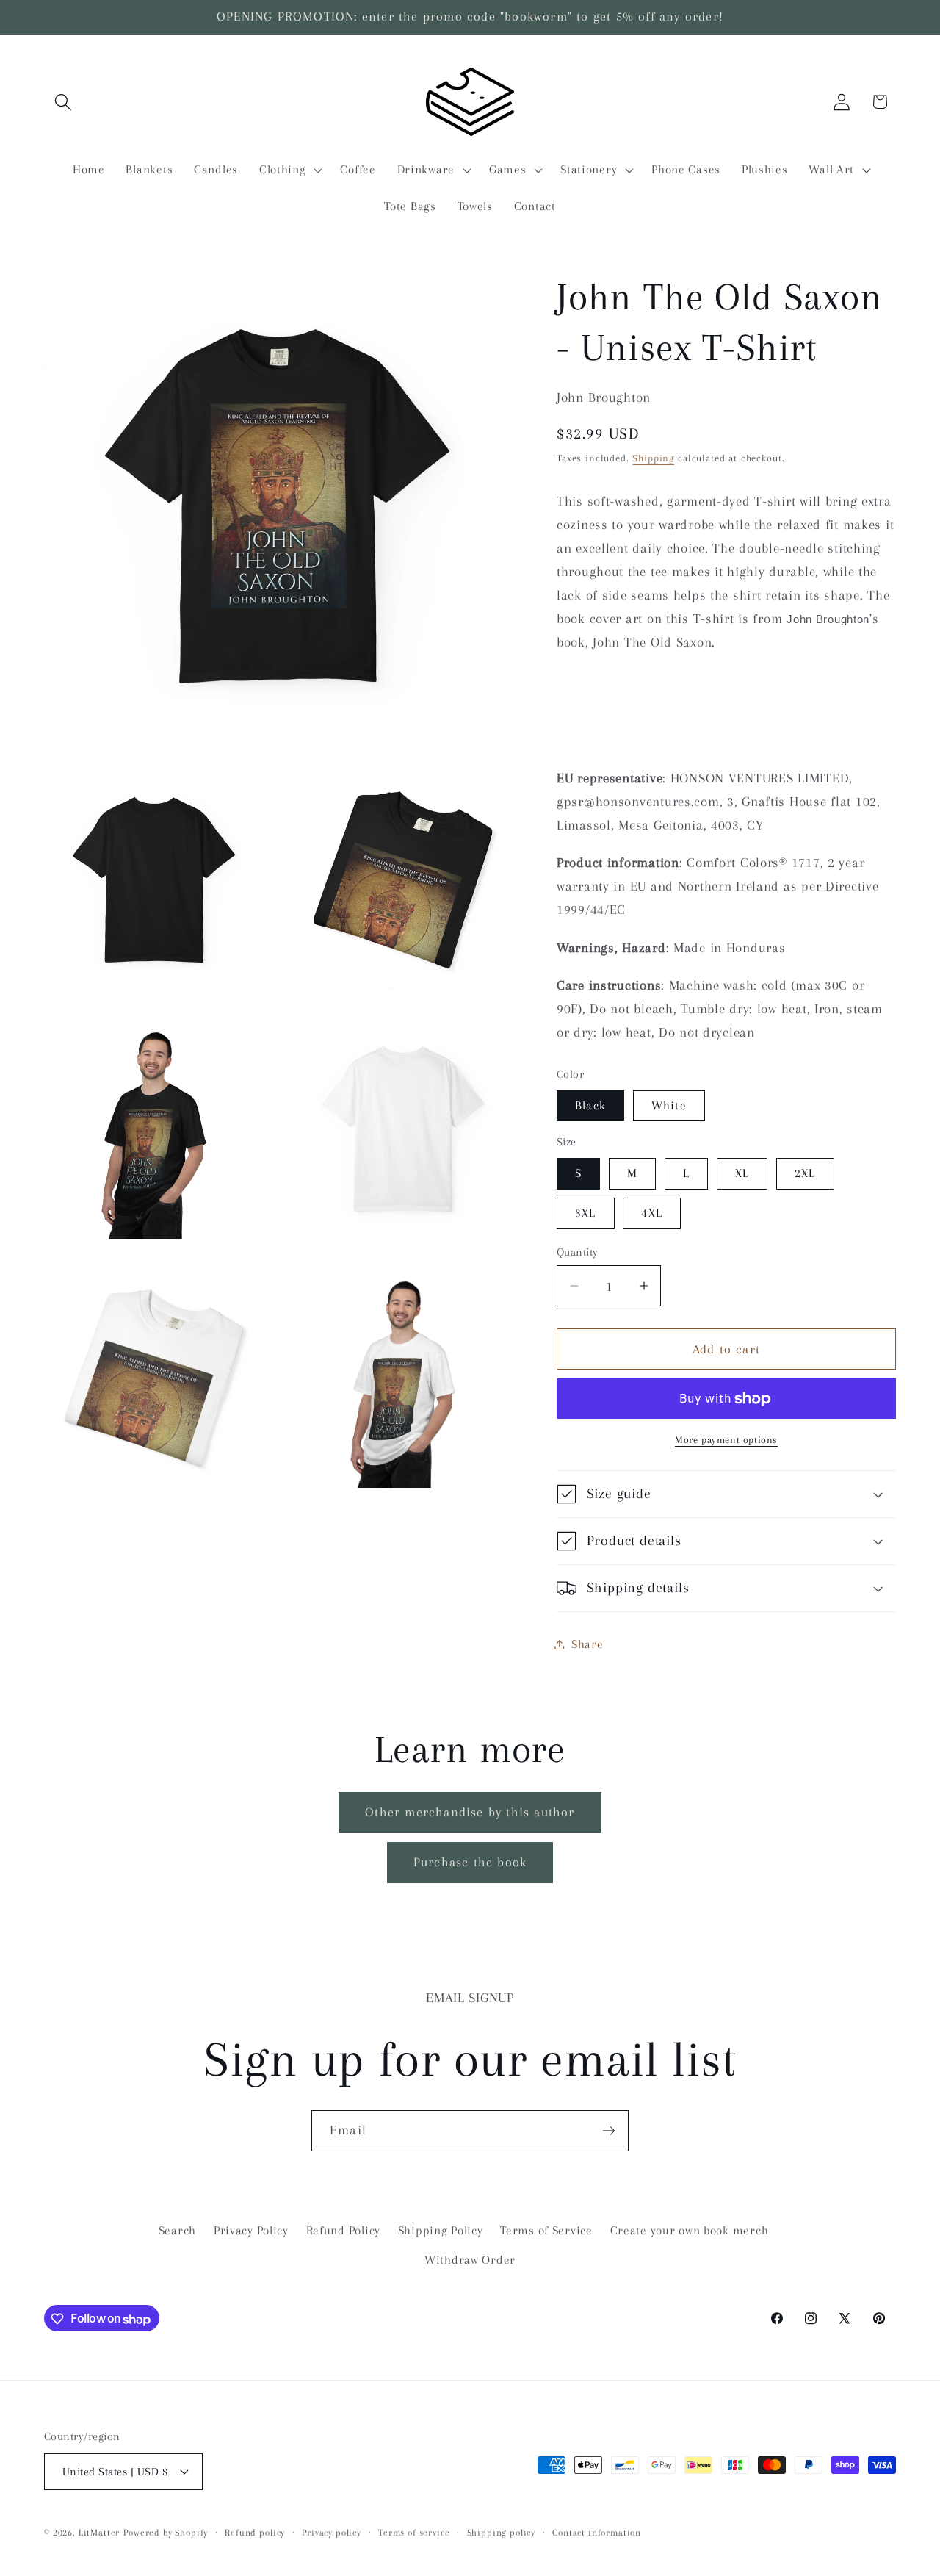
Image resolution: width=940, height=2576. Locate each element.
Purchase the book (470, 1862)
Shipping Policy (441, 2230)
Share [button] (587, 1644)
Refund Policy (343, 2230)
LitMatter (100, 2532)
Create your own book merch (690, 2230)
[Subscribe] (608, 2131)
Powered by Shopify (166, 2532)
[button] (64, 102)
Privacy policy (332, 2532)
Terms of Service (546, 2230)
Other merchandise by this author (470, 1812)
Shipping (653, 458)
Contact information (597, 2532)
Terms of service (414, 2532)
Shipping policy (502, 2532)
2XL (805, 1173)
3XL (586, 1213)
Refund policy (255, 2532)
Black (590, 1105)
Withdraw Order (470, 2260)
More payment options (726, 1440)
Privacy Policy (251, 2230)
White (669, 1105)
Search (177, 2230)
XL (742, 1173)
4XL (652, 1213)
